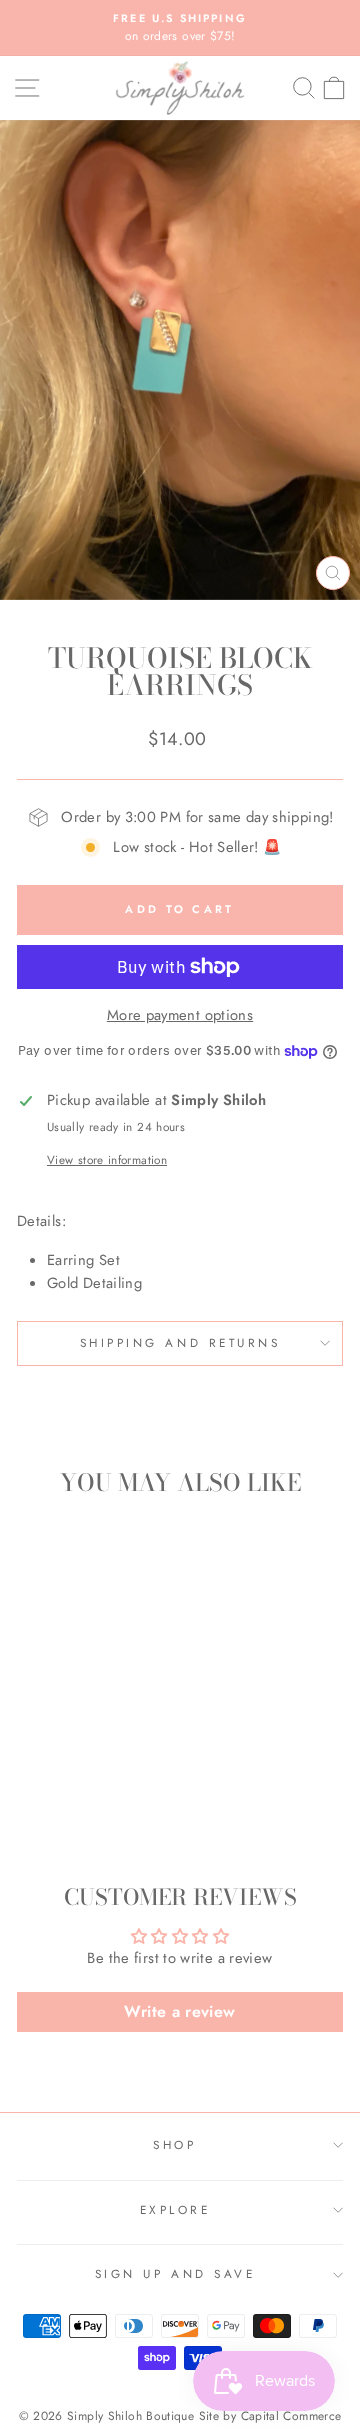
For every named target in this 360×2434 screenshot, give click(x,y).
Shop (174, 2144)
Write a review (179, 2011)
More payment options (180, 1015)
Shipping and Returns (180, 1342)
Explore (175, 2209)
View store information (107, 1159)
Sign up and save (175, 2273)
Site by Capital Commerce (270, 2416)
